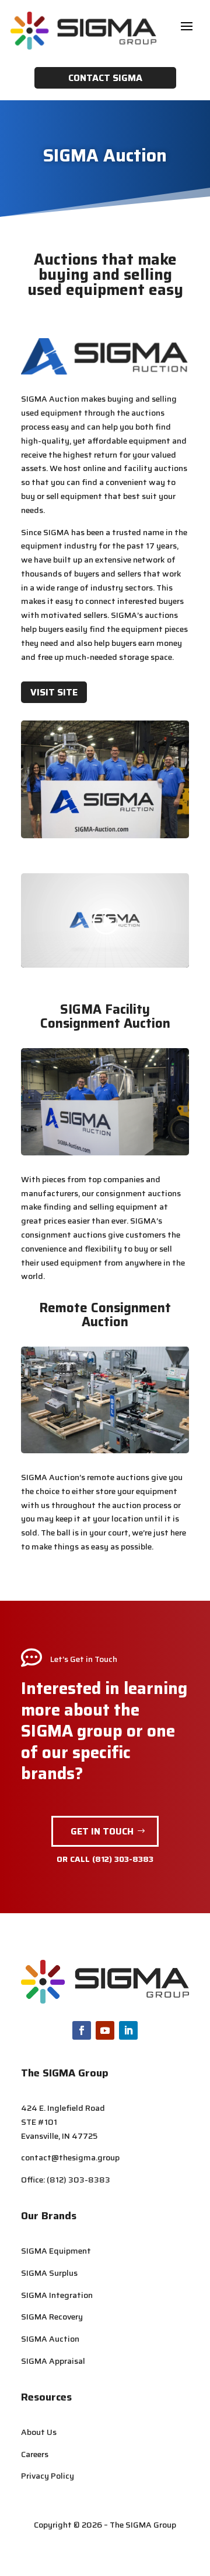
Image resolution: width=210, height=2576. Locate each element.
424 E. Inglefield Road (63, 2108)
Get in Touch (102, 1831)
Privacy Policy (48, 2476)
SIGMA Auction (50, 2339)
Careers (35, 2454)
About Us (39, 2432)
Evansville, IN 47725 (59, 2136)
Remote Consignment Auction (105, 1315)
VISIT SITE (54, 692)
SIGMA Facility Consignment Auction (105, 1016)
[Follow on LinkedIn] (128, 2030)
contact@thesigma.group (70, 2157)
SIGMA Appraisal (53, 2361)
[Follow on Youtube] (105, 2030)
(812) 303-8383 (123, 1859)
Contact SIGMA (105, 78)
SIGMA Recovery (52, 2317)
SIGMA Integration (57, 2295)
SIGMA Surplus (49, 2273)
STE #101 (39, 2122)
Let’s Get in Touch (84, 1659)
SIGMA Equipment (56, 2251)
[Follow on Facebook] (82, 2030)
